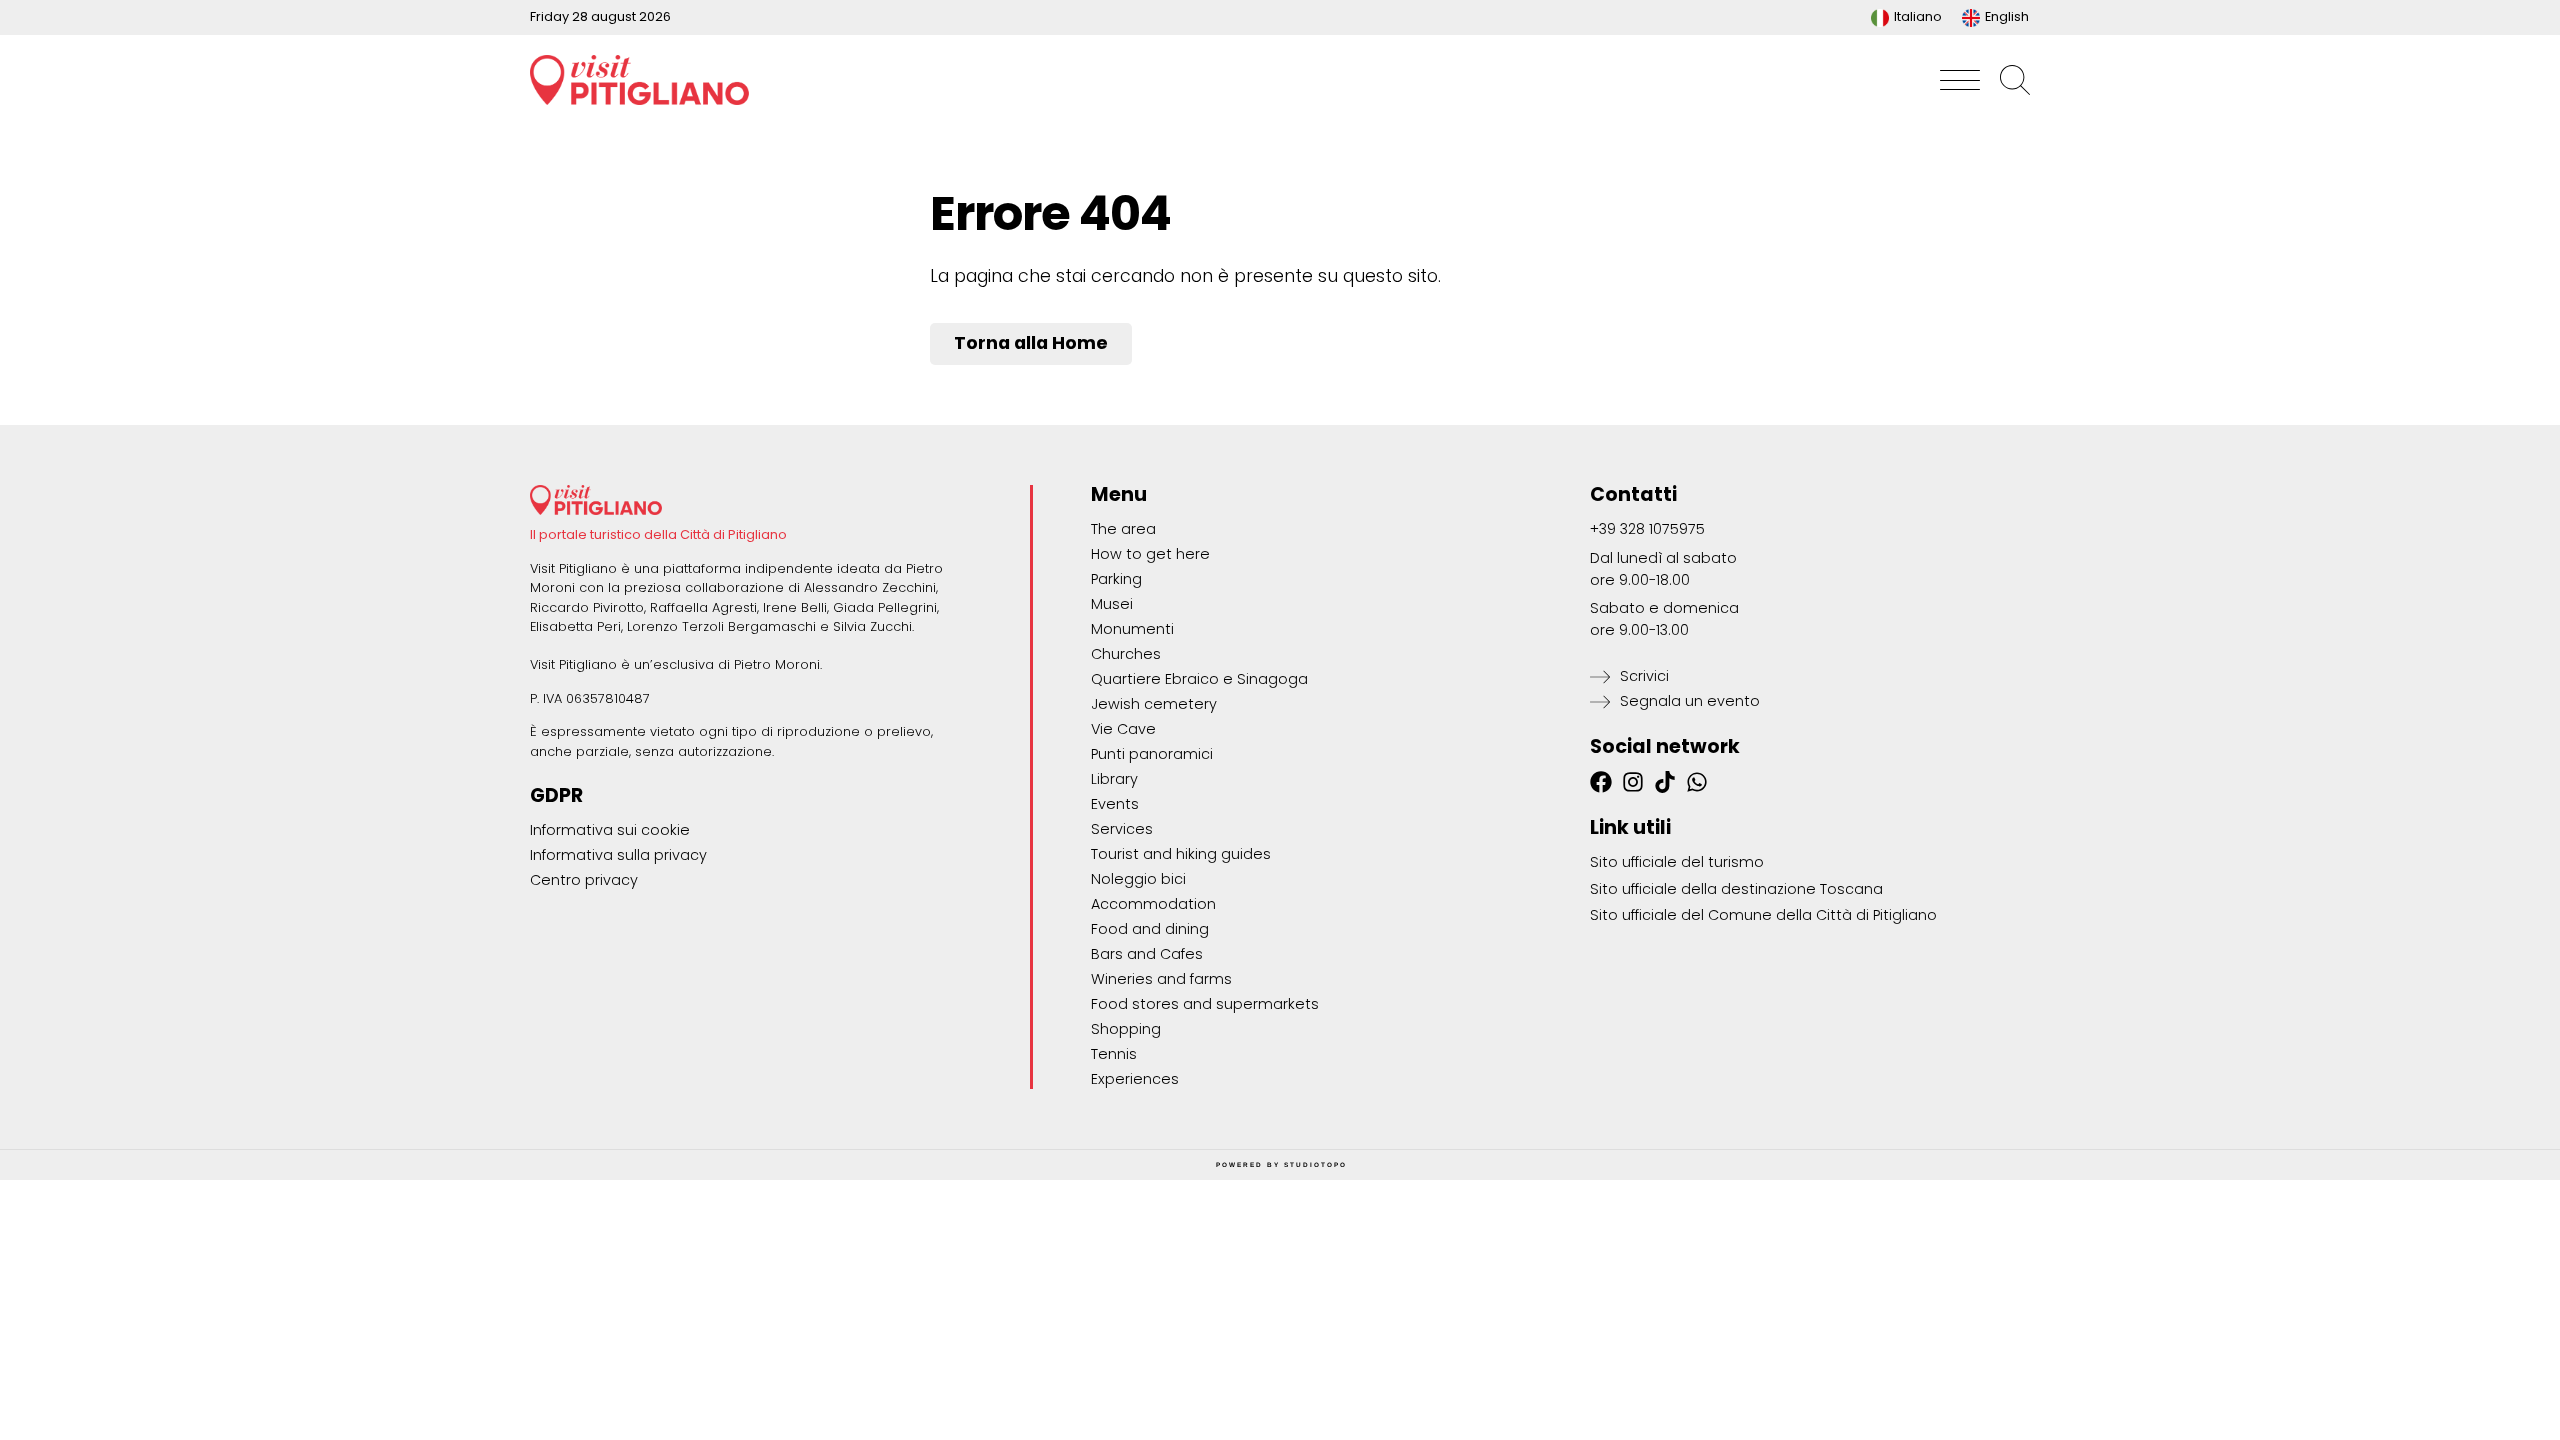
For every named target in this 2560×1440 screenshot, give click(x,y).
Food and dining (1150, 929)
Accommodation (1153, 904)
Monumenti (1132, 629)
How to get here (1150, 554)
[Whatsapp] (1697, 782)
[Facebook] (1601, 782)
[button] (1960, 80)
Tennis (1114, 1054)
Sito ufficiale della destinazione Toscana (1736, 889)
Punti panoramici (1152, 754)
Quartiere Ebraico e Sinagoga (1199, 679)
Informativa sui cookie (610, 830)
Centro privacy (584, 880)
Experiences (1135, 1079)
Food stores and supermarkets (1205, 1004)
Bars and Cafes (1147, 954)
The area (1123, 529)
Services (1122, 829)
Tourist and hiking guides (1181, 854)
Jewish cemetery (1154, 704)
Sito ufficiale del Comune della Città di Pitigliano (1763, 915)
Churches (1126, 654)
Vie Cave (1123, 729)
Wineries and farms (1161, 979)
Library (1114, 779)
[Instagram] (1633, 782)
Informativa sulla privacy (618, 855)
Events (1115, 804)
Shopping (1126, 1029)
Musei (1112, 604)
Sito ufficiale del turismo (1677, 862)
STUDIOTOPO (1315, 1164)
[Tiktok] (1665, 782)
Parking (1116, 579)
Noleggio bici (1138, 879)
